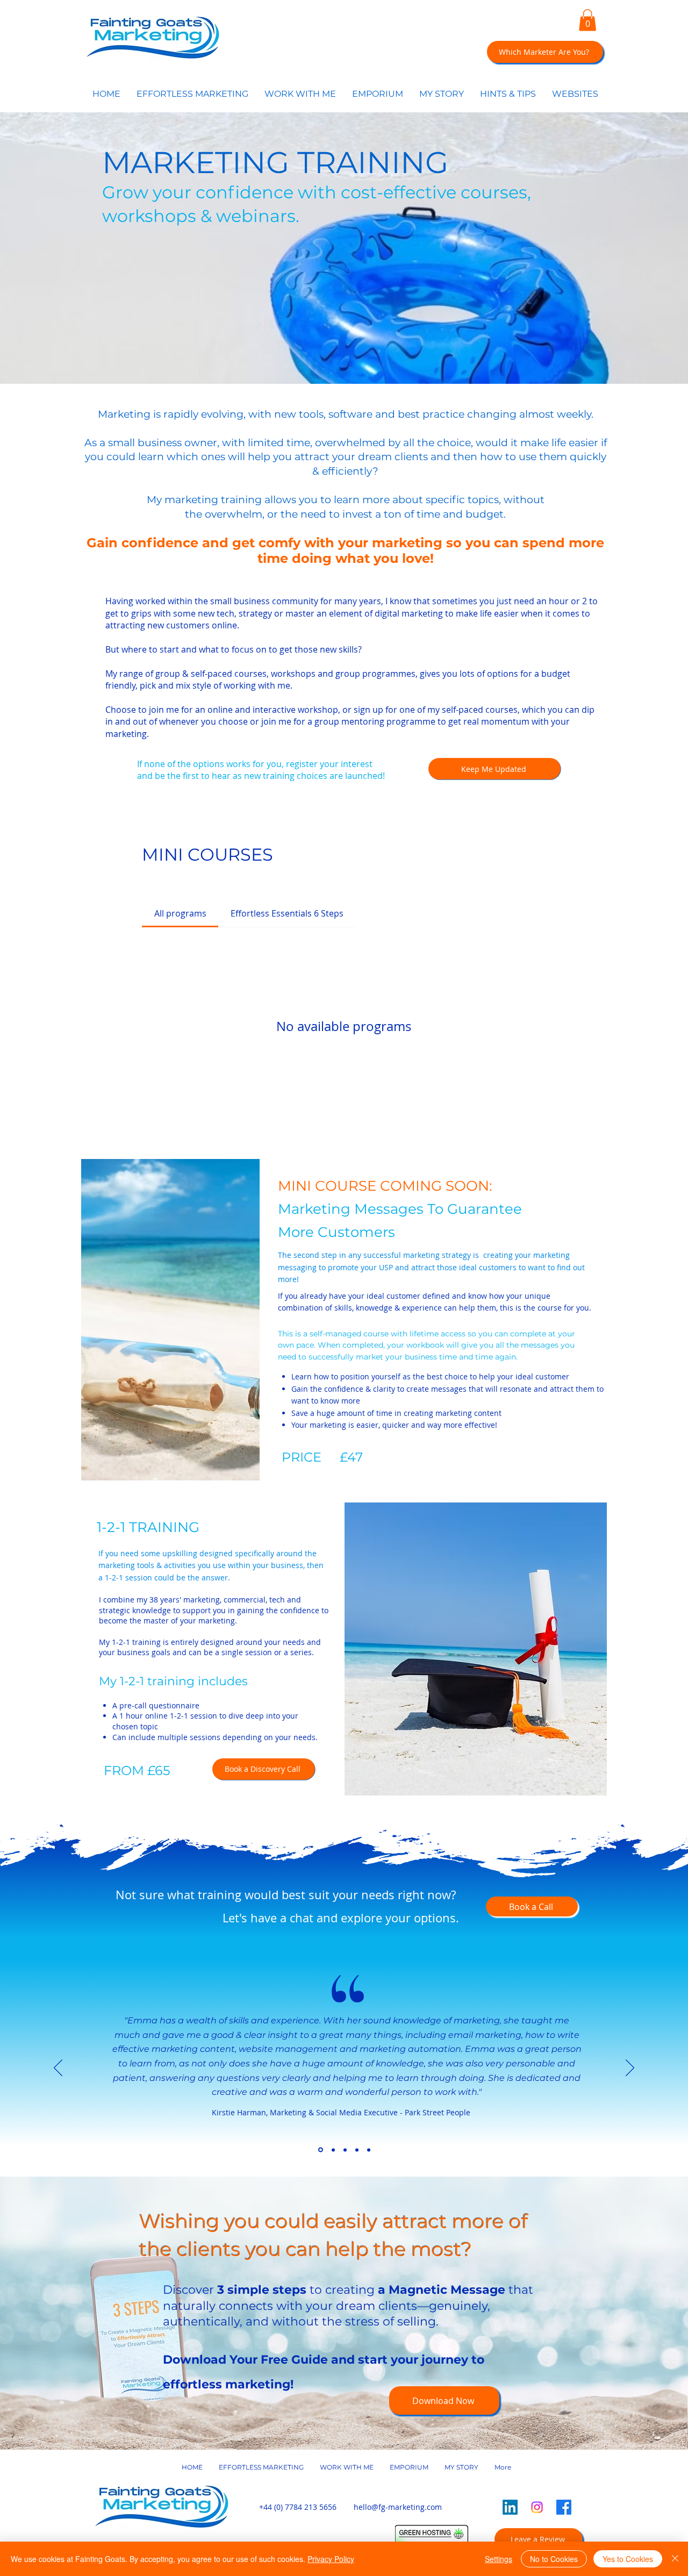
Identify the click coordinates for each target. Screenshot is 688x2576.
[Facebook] (564, 2507)
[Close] (675, 2559)
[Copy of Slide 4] (369, 2150)
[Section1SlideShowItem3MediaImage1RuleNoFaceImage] (320, 2150)
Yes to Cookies (628, 2559)
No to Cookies (554, 2559)
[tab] (180, 913)
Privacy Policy (331, 2559)
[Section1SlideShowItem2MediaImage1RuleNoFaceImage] (345, 2150)
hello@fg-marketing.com (398, 2507)
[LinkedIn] (510, 2507)
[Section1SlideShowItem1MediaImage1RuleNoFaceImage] (332, 2150)
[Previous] (58, 2069)
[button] (587, 20)
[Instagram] (537, 2507)
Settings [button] (499, 2559)
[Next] (630, 2069)
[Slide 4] (357, 2150)
